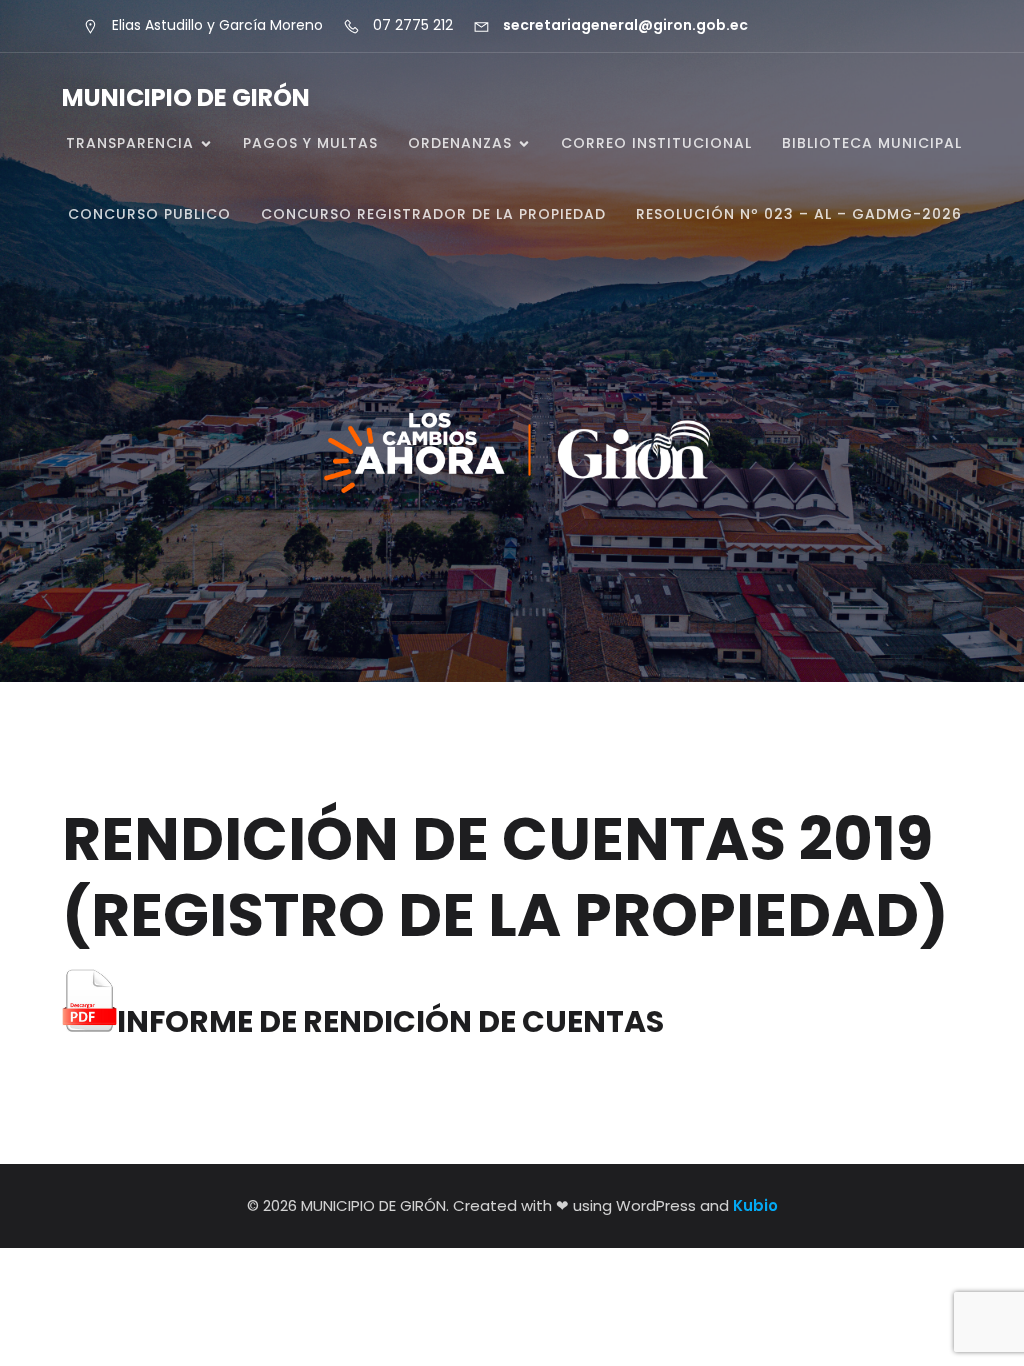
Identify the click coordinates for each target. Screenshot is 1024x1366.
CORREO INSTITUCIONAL (656, 143)
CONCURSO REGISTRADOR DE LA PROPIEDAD (433, 214)
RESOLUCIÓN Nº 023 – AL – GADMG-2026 (799, 214)
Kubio (755, 1205)
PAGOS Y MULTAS (310, 143)
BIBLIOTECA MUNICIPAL (872, 143)
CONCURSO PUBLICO (149, 214)
